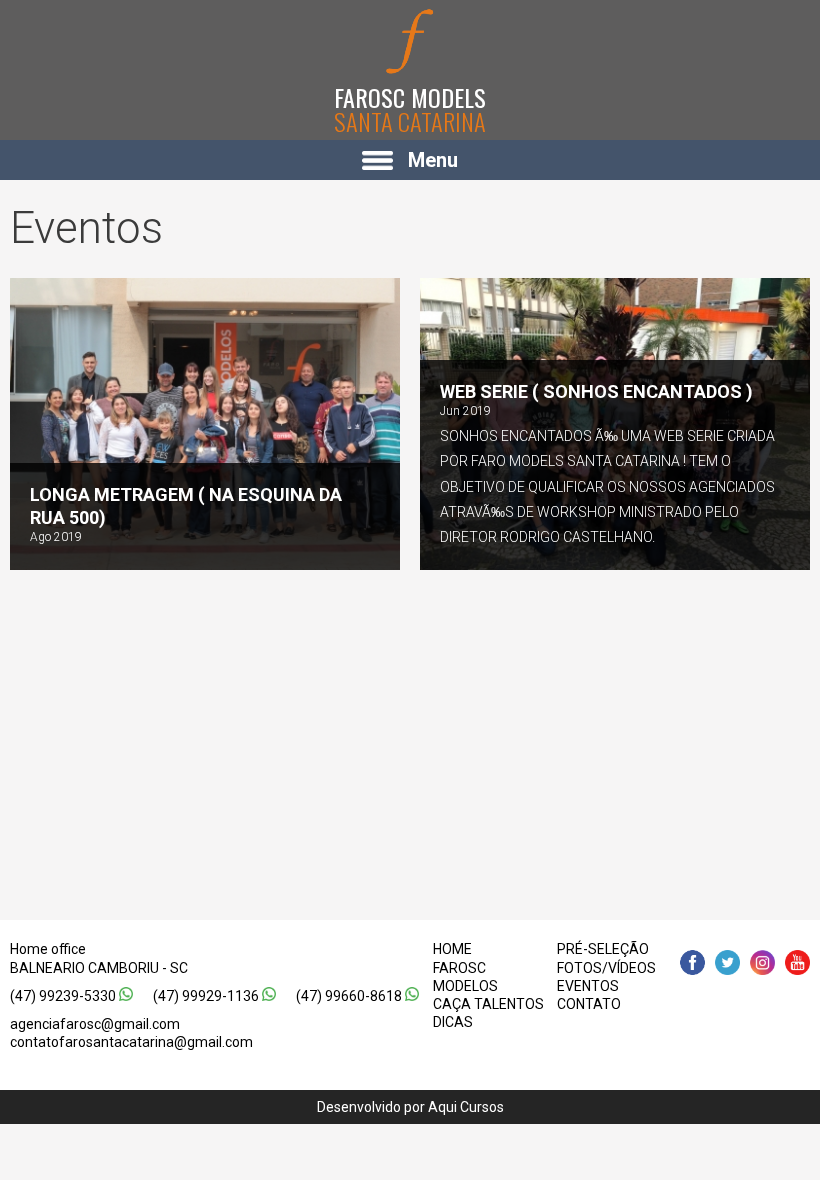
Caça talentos (488, 1004)
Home (452, 949)
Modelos (465, 986)
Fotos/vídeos (606, 968)
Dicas (453, 1022)
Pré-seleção (603, 949)
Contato (589, 1004)
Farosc (459, 968)
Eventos (588, 986)
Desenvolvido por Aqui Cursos (410, 1107)
